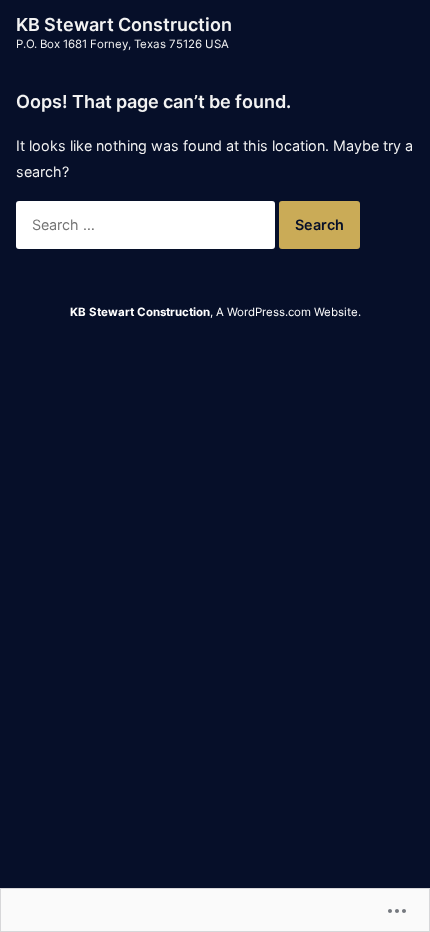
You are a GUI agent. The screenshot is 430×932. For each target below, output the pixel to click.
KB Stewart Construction (124, 24)
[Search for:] (147, 224)
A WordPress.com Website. (288, 312)
